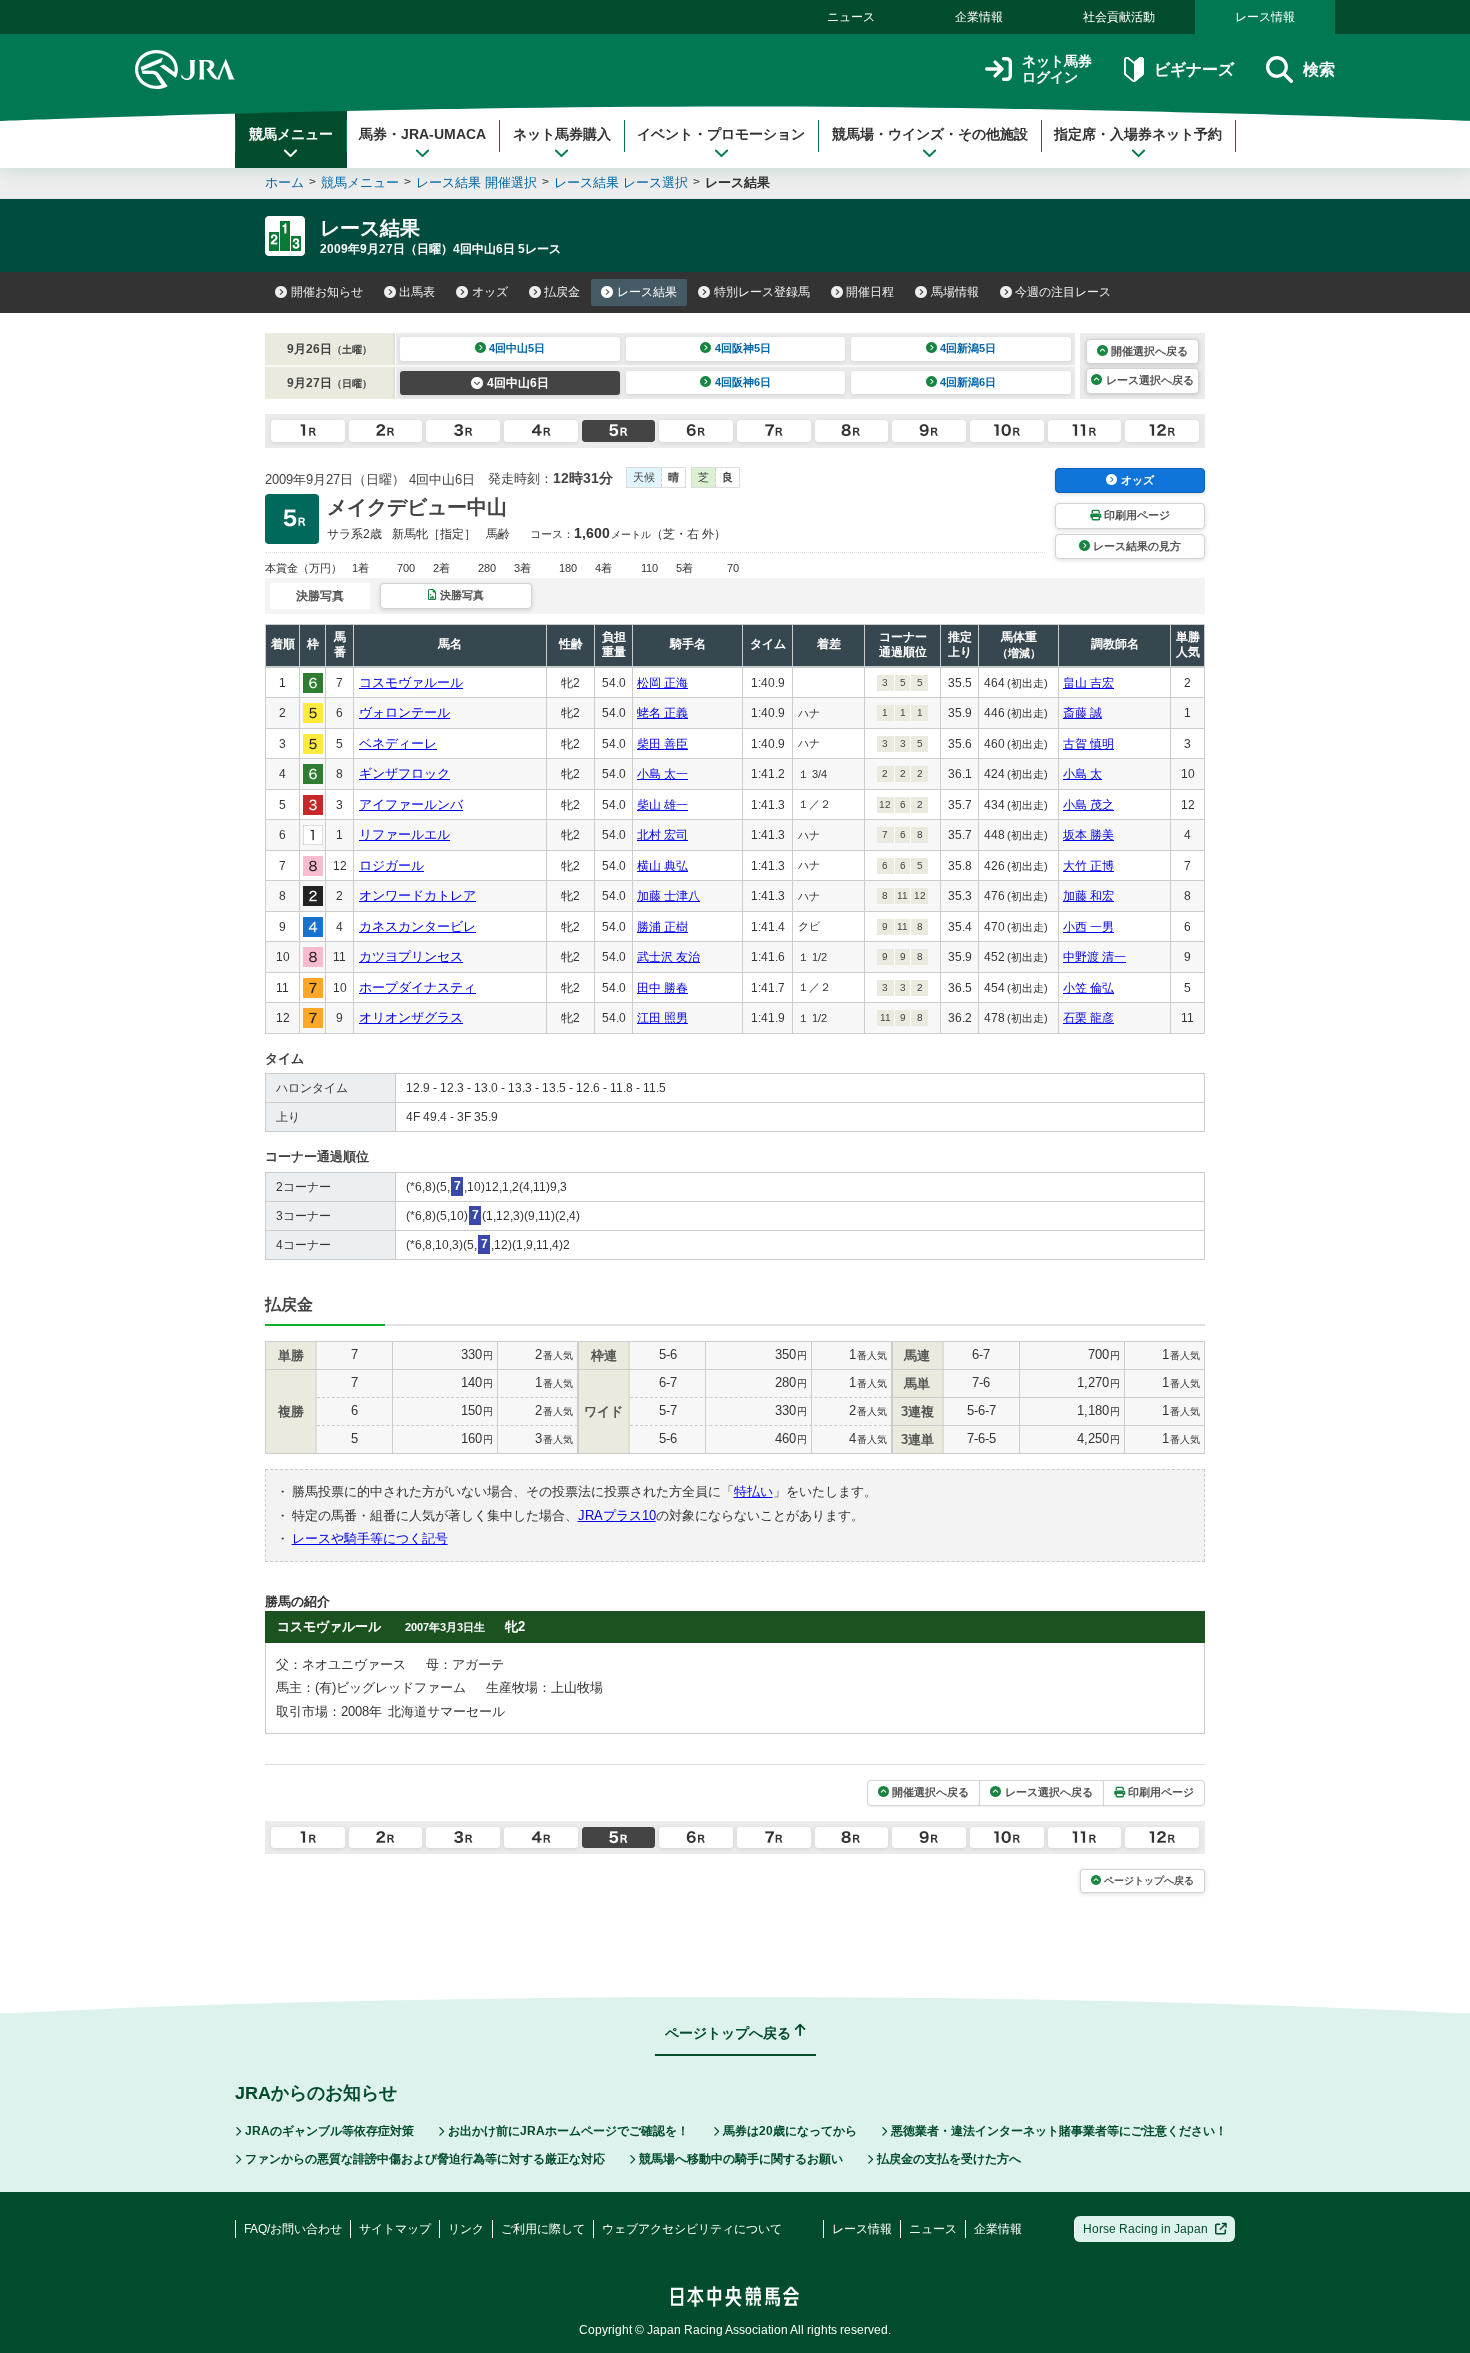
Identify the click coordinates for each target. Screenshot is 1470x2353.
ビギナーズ (1193, 69)
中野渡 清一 (1094, 957)
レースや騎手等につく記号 (370, 1538)
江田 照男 (662, 1018)
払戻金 (562, 292)
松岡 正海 (662, 683)
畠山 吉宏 (1088, 683)
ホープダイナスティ (417, 987)
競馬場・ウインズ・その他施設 (930, 134)
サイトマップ (395, 2229)
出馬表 (417, 292)
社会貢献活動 (1119, 17)
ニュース (851, 17)
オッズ (490, 292)
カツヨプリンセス (411, 956)
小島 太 (1082, 774)
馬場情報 (955, 292)
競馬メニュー (291, 134)
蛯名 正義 (662, 713)
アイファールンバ (411, 804)
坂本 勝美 (1088, 835)
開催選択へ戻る (1149, 351)
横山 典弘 (662, 866)
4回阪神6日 (743, 382)
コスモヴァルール (411, 682)
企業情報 (979, 17)
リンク (466, 2229)
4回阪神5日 (743, 348)
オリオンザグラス (411, 1017)
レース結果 (647, 292)
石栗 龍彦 (1088, 1018)
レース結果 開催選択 (476, 182)
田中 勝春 (662, 988)
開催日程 (870, 292)
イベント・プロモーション (721, 134)
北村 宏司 (662, 835)
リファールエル (404, 834)
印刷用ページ (1137, 515)
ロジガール (391, 865)
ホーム (284, 182)
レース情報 (1265, 17)
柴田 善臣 (662, 744)
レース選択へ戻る (1150, 380)
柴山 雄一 (662, 805)
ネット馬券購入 (562, 134)
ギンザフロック (404, 773)
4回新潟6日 (968, 382)
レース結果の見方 (1137, 546)
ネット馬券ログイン (1057, 69)
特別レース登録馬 (762, 292)
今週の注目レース (1063, 292)
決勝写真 (462, 595)
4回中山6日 (518, 383)
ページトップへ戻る (1149, 1880)
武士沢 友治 (668, 957)
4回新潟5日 (968, 348)
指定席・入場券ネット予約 (1138, 134)
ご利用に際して (543, 2229)
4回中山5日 (517, 348)
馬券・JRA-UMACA (422, 134)
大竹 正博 (1088, 866)
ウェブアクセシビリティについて (692, 2229)
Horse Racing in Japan (1145, 2229)
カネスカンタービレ (417, 926)
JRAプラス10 (617, 1515)
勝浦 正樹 (662, 927)
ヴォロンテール (404, 712)
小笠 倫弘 (1088, 988)
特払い (753, 1491)
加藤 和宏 (1088, 896)
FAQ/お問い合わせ (293, 2229)
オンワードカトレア (417, 895)
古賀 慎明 (1088, 744)
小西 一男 (1088, 927)
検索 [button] (1319, 69)
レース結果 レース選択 (621, 182)
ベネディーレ (398, 743)
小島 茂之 (1088, 805)
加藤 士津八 (668, 896)
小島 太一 (662, 774)
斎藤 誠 (1082, 713)
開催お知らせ (327, 292)
